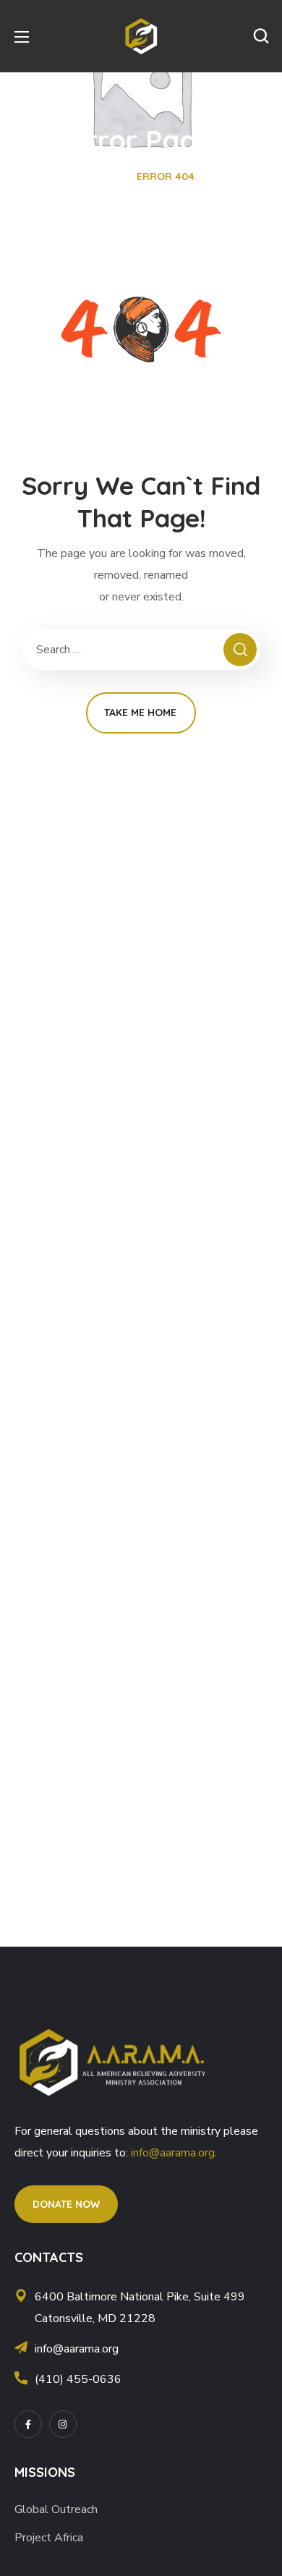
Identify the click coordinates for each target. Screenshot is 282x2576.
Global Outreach (56, 2509)
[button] (261, 36)
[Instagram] (63, 2424)
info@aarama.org (173, 2153)
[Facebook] (28, 2424)
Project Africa (49, 2538)
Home (102, 177)
